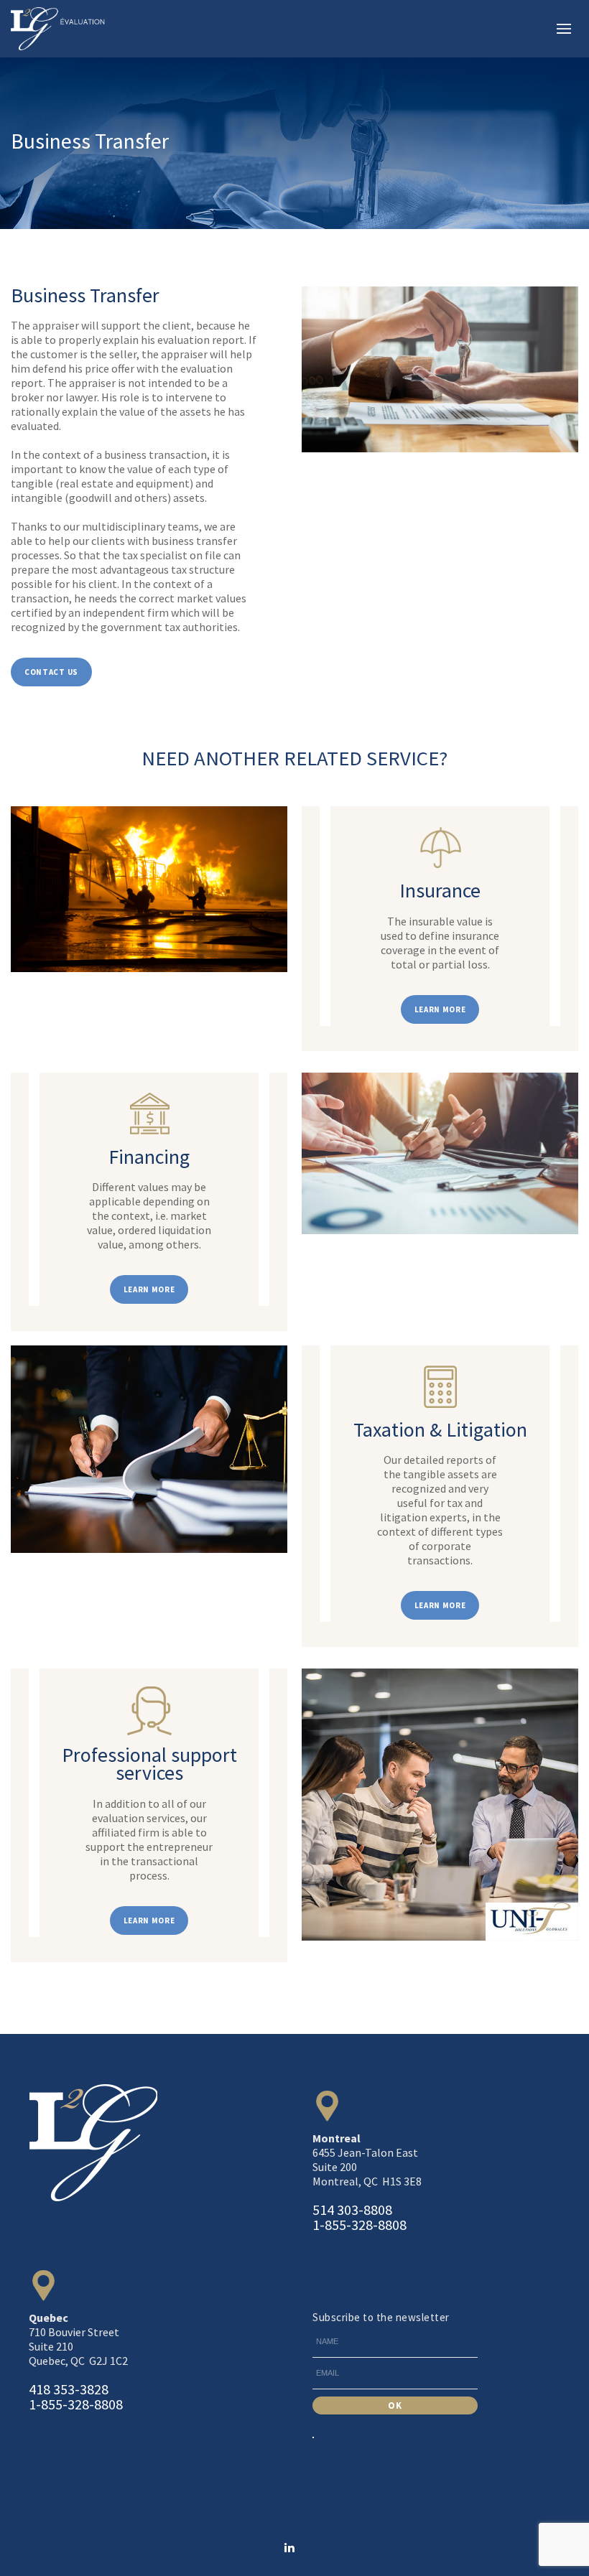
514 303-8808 (352, 2209)
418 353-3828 (69, 2389)
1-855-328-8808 (360, 2225)
